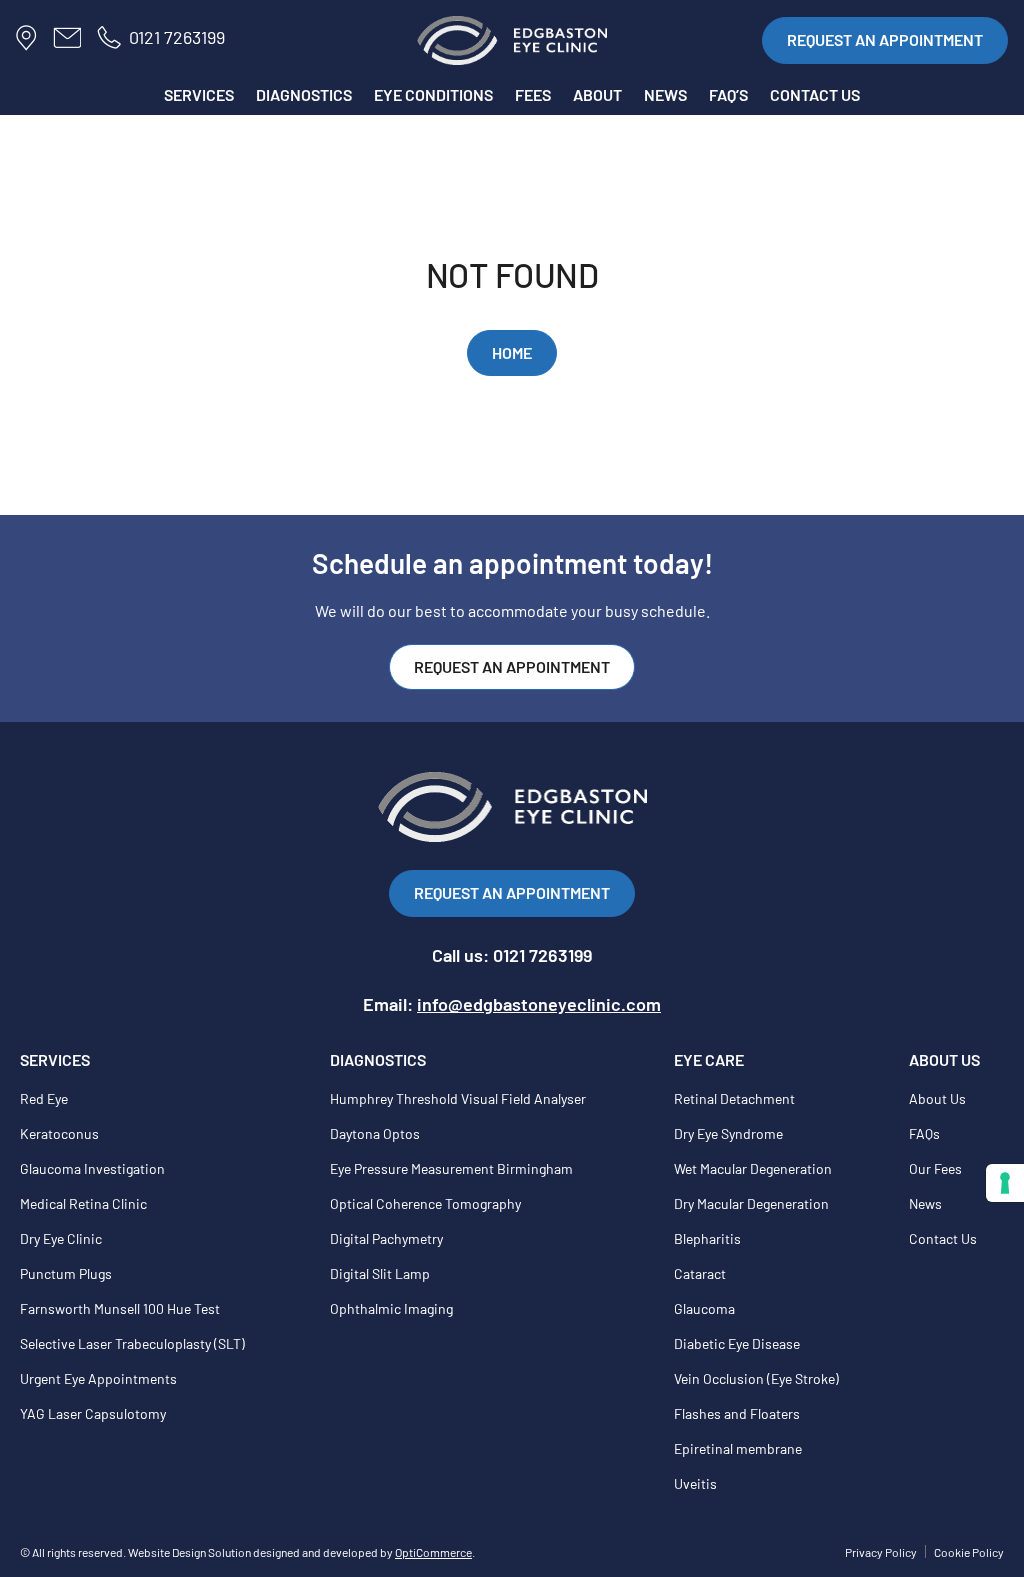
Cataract (700, 1273)
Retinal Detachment (734, 1098)
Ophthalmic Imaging (391, 1308)
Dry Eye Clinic (61, 1238)
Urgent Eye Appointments (98, 1378)
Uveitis (695, 1483)
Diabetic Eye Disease (737, 1343)
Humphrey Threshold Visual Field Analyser (458, 1098)
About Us (937, 1098)
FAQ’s (728, 94)
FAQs (924, 1133)
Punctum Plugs (66, 1273)
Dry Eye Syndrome (728, 1133)
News (925, 1203)
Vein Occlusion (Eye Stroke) (756, 1378)
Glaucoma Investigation (92, 1168)
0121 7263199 (177, 37)
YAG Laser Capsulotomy (93, 1413)
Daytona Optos (375, 1133)
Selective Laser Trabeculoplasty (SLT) (132, 1343)
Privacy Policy (881, 1552)
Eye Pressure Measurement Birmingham (451, 1168)
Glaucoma (704, 1308)
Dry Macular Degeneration (751, 1203)
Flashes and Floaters (737, 1413)
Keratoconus (59, 1133)
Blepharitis (707, 1238)
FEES (533, 94)
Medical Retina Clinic (83, 1203)
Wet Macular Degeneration (753, 1168)
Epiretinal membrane (738, 1448)
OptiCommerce (433, 1552)
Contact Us (943, 1238)
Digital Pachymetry (386, 1238)
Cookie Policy (969, 1552)
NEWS (665, 94)
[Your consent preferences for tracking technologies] (1005, 1183)
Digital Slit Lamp (380, 1273)
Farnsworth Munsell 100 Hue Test (120, 1308)
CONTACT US (815, 94)
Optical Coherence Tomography (425, 1203)
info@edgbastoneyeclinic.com (539, 1004)
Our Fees (935, 1168)
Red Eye (44, 1098)
